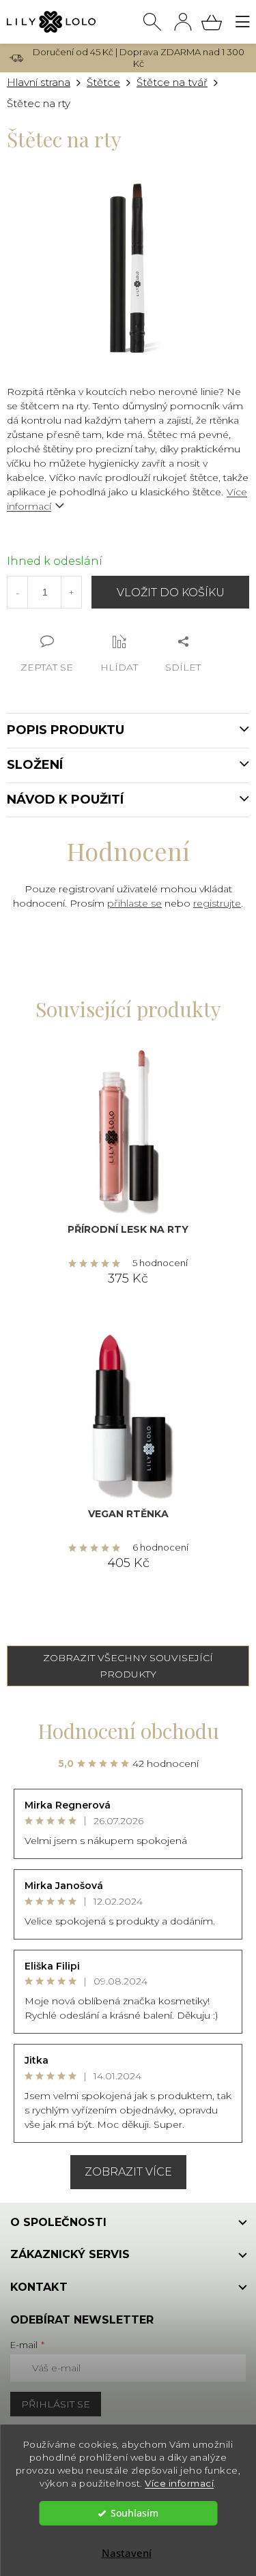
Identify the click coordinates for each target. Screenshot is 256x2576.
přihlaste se (134, 903)
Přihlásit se (56, 2404)
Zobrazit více (128, 2172)
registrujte (217, 903)
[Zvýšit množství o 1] (71, 592)
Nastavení (127, 2553)
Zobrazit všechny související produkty (128, 1666)
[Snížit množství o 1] (18, 593)
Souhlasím (134, 2513)
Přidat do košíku (170, 592)
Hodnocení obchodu (128, 1731)
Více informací (179, 2483)
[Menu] (242, 22)
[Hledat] (152, 22)
